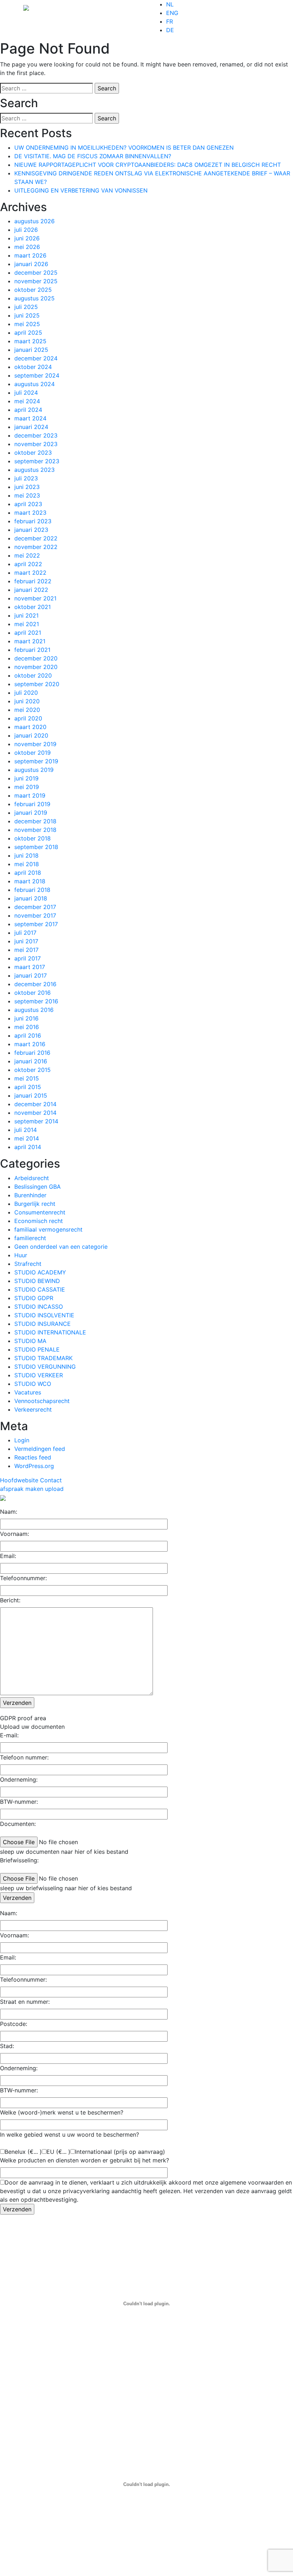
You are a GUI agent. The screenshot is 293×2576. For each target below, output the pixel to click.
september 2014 (36, 1121)
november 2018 (35, 830)
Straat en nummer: (25, 2002)
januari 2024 (31, 427)
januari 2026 (31, 264)
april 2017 (28, 958)
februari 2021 (32, 650)
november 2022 (36, 547)
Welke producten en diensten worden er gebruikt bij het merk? (85, 2160)
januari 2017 (31, 975)
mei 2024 (27, 401)
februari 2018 (32, 890)
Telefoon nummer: (24, 1757)
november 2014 (35, 1113)
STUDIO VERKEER (39, 1375)
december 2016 (35, 984)
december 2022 (36, 538)
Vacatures (28, 1392)
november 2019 (35, 744)
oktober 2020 (33, 675)
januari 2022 (31, 590)
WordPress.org (34, 1466)
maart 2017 (30, 967)
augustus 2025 (34, 298)
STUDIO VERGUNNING (45, 1367)
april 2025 (28, 333)
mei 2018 (27, 864)
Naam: (9, 1512)
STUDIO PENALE (37, 1349)
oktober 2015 (33, 1070)
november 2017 (35, 915)
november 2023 (36, 444)
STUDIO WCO (33, 1384)
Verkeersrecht (33, 1409)
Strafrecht (28, 1264)
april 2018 (28, 873)
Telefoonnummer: (23, 1578)
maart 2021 (30, 641)
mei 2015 (27, 1078)
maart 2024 (30, 418)
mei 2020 (27, 710)
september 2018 (36, 847)
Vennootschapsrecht (42, 1401)
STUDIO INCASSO (39, 1307)
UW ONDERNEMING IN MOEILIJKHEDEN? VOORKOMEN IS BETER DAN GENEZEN (124, 148)
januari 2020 (31, 735)
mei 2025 (27, 324)
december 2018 (35, 821)
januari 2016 (31, 1061)
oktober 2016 (33, 993)
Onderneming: (19, 1779)
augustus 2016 (34, 1010)
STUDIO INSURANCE (43, 1324)
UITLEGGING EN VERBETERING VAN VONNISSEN (81, 190)
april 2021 (28, 633)
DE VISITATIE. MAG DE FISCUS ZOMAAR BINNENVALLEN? (93, 156)
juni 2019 (26, 778)
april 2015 (28, 1087)
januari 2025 (31, 350)
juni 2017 (26, 941)
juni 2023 (27, 487)
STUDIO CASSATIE (40, 1289)
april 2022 (28, 564)
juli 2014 (26, 1130)
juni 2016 (26, 1018)
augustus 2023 (34, 470)
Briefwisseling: (19, 1860)
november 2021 (35, 598)
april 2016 (28, 1035)
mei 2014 (27, 1138)
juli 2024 (26, 393)
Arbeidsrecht (32, 1178)
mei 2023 (27, 495)
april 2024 (28, 410)
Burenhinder (30, 1195)
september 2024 (37, 375)
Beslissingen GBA (38, 1187)
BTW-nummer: (19, 1802)
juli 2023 (26, 478)
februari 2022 (33, 581)
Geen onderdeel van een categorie (61, 1247)
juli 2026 (26, 230)
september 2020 (37, 684)
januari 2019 (31, 813)
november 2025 (36, 281)
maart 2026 (30, 255)
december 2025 (36, 273)
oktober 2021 (33, 607)
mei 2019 (27, 787)
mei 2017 (26, 950)
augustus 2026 (34, 221)
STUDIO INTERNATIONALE (50, 1332)
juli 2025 (26, 307)
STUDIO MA (30, 1341)
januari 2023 (31, 530)
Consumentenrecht (40, 1212)
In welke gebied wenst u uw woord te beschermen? (69, 2135)
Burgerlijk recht (35, 1204)
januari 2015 (31, 1095)
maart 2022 (30, 573)
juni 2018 (26, 855)
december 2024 (36, 358)
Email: (8, 1556)
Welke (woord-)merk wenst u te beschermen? (62, 2112)
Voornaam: (14, 1534)
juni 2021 (26, 615)
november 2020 (36, 667)
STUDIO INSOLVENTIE (44, 1315)
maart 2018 (30, 881)
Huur (21, 1255)
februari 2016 (32, 1053)
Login (22, 1440)
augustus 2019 (34, 770)
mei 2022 (27, 555)
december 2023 (36, 435)
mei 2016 (27, 1027)
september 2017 (36, 924)
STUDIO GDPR (34, 1298)
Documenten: (18, 1824)
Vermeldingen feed (40, 1449)
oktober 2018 (33, 838)
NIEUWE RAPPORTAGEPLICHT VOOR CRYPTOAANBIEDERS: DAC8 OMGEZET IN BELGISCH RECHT (148, 165)
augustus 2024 (34, 384)
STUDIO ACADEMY (40, 1272)
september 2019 (36, 761)
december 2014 (35, 1104)
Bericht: (10, 1600)
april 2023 (28, 504)
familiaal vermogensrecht (48, 1229)
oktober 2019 (33, 753)
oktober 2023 (33, 453)
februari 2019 (32, 804)
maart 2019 (30, 795)
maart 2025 (30, 341)
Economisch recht (39, 1221)
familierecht (30, 1238)
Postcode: (14, 2024)
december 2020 (36, 658)
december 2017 (35, 907)
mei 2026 (27, 247)
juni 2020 (27, 701)
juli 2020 (26, 693)
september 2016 (36, 1001)
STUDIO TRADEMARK (43, 1358)
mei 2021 (27, 624)
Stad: (7, 2046)
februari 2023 (33, 521)
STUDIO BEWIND (37, 1281)
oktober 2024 (33, 367)
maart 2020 (30, 727)
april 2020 (28, 718)
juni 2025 (27, 315)
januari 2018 (31, 898)
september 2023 (37, 461)
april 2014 (28, 1147)
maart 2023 (30, 513)
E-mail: (9, 1735)
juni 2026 (27, 238)
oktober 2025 (33, 290)
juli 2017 (25, 933)
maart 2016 (30, 1044)
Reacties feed (33, 1457)
